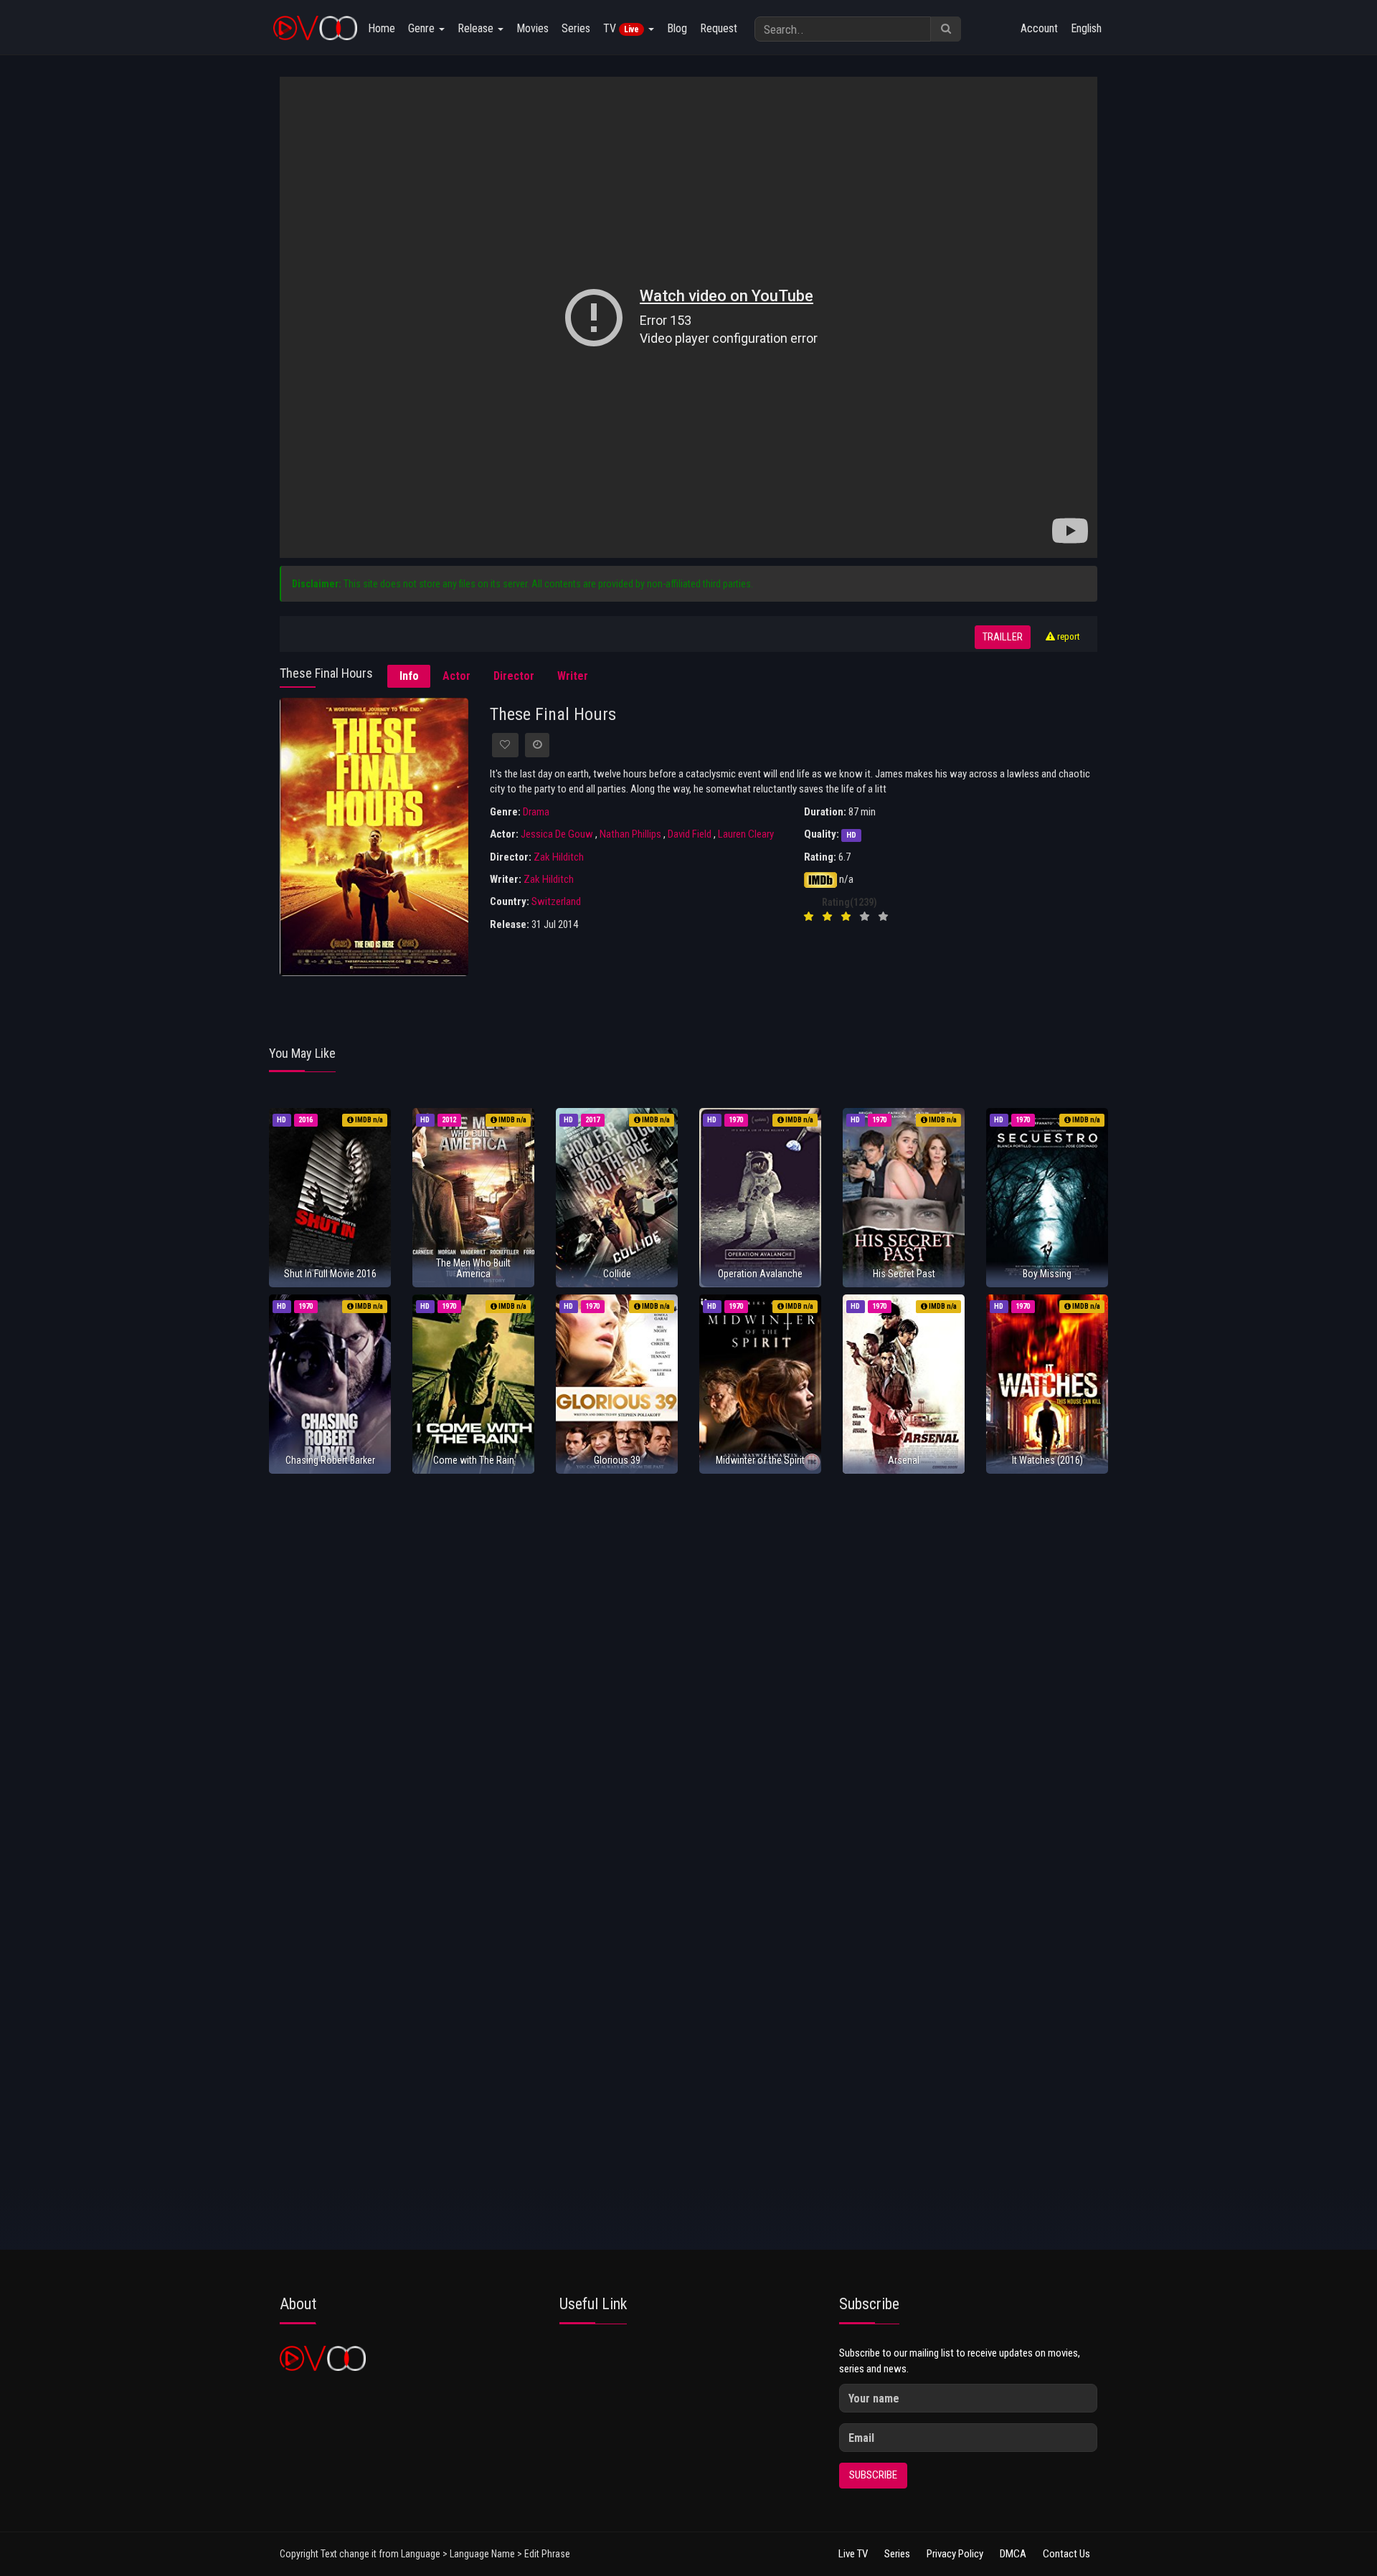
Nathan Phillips (630, 834)
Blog (677, 28)
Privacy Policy (955, 2554)
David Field (690, 834)
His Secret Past (904, 1274)
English (1086, 28)
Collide (617, 1274)
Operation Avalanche (760, 1274)
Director (514, 676)
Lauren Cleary (746, 834)
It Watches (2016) (1047, 1460)
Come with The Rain (474, 1460)
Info (409, 676)
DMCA (1013, 2554)
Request (719, 28)
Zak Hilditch (559, 857)
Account (1039, 28)
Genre (423, 28)
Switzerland (556, 901)
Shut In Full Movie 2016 (330, 1274)
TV (621, 28)
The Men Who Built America (473, 1268)
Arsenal (904, 1460)
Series (576, 28)
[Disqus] (688, 1675)
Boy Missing (1047, 1274)
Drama (536, 812)
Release (477, 28)
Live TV (853, 2554)
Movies (533, 28)
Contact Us (1066, 2554)
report (1068, 636)
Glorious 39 (617, 1460)
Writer (573, 676)
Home (382, 28)
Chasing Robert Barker (330, 1460)
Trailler (1003, 637)
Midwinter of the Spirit (760, 1460)
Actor (456, 676)
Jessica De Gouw (557, 834)
